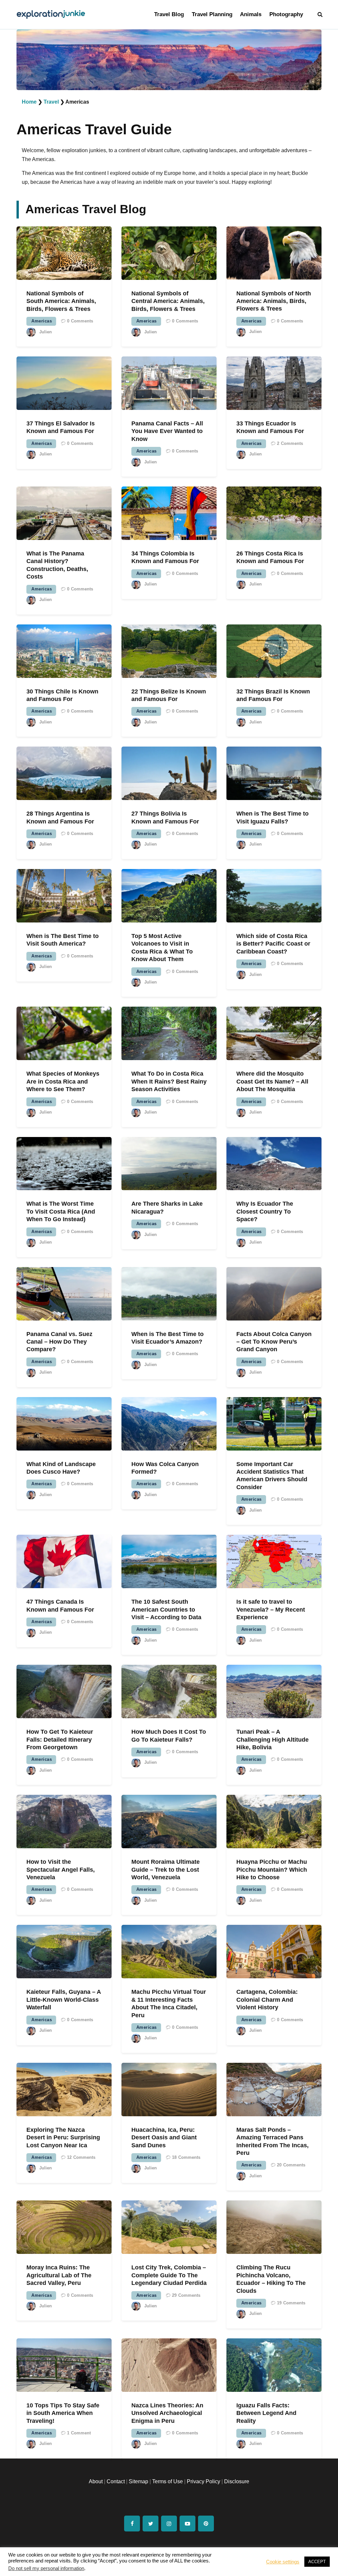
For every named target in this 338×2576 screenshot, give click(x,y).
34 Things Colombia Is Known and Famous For (165, 557)
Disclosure (237, 2481)
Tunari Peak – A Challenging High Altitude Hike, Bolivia (272, 1740)
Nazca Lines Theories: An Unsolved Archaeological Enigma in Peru (167, 2413)
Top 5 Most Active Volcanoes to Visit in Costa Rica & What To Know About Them (162, 948)
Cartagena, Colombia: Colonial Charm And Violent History (267, 2000)
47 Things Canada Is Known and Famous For (60, 1606)
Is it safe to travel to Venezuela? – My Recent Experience (271, 1609)
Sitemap (138, 2481)
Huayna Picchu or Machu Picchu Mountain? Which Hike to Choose (272, 1870)
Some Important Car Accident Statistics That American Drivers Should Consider (272, 1476)
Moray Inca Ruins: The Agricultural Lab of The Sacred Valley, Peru (59, 2275)
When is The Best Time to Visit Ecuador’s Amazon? (168, 1338)
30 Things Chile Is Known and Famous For (62, 695)
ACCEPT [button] (317, 2562)
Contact (116, 2481)
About (96, 2481)
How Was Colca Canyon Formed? (165, 1468)
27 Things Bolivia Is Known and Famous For (165, 817)
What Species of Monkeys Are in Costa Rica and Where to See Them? (63, 1081)
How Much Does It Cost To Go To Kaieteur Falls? (169, 1736)
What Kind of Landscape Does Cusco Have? (61, 1468)
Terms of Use (168, 2481)
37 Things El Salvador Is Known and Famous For (61, 427)
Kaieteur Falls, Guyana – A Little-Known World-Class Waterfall (64, 2000)
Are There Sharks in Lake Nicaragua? (167, 1207)
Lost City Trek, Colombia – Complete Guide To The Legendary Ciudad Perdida (169, 2275)
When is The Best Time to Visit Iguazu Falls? (272, 817)
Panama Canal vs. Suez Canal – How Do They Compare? (59, 1342)
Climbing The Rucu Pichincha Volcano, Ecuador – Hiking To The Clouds (271, 2279)
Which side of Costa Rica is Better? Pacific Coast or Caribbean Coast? (273, 944)
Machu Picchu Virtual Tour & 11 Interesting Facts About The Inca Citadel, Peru (169, 2003)
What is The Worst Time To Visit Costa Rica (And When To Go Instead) (61, 1211)
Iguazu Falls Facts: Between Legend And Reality (266, 2413)
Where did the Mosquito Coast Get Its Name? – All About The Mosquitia (272, 1081)
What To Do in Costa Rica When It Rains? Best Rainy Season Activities (169, 1081)
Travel (51, 102)
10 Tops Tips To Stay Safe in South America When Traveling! (63, 2413)
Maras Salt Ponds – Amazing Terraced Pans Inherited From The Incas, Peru (272, 2141)
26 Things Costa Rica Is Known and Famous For (270, 557)
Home (29, 102)
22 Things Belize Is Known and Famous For (169, 695)
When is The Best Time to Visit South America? (63, 940)
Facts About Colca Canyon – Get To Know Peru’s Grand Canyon (274, 1342)
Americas (42, 321)
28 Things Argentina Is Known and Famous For (60, 817)
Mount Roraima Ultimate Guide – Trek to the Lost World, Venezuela (166, 1870)
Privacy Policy (203, 2481)
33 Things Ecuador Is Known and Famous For (270, 427)
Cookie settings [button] (283, 2562)
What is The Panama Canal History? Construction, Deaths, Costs (57, 565)
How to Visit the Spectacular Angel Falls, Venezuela (61, 1870)
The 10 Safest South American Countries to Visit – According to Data (166, 1609)
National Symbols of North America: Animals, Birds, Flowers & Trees (274, 301)
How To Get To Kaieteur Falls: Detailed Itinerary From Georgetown (60, 1740)
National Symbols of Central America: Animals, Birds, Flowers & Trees (168, 301)
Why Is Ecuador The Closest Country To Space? (265, 1211)
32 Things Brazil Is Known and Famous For (273, 695)
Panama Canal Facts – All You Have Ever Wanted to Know (167, 431)
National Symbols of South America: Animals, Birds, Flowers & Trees (61, 301)
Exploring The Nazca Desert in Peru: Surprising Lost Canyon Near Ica (63, 2138)
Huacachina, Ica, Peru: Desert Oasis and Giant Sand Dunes (164, 2138)
